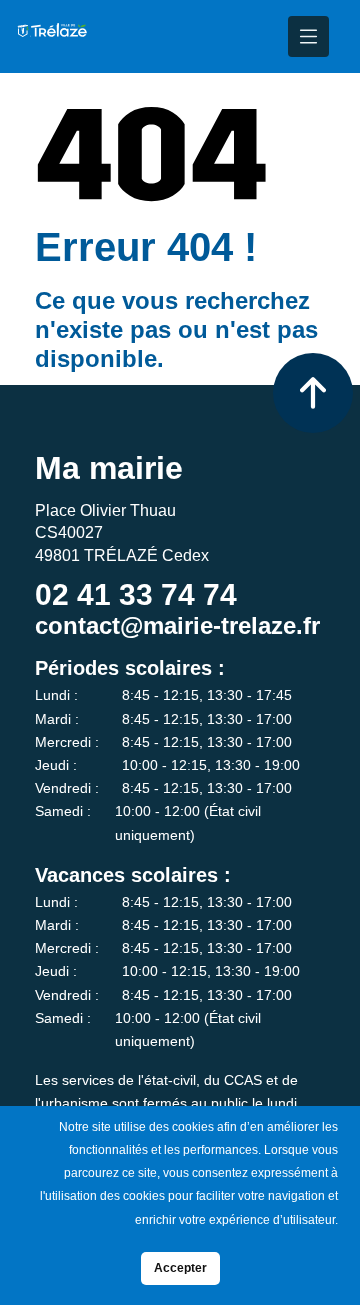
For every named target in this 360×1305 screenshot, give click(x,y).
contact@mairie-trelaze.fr (177, 625)
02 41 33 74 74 (136, 594)
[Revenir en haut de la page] (313, 393)
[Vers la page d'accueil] (51, 36)
